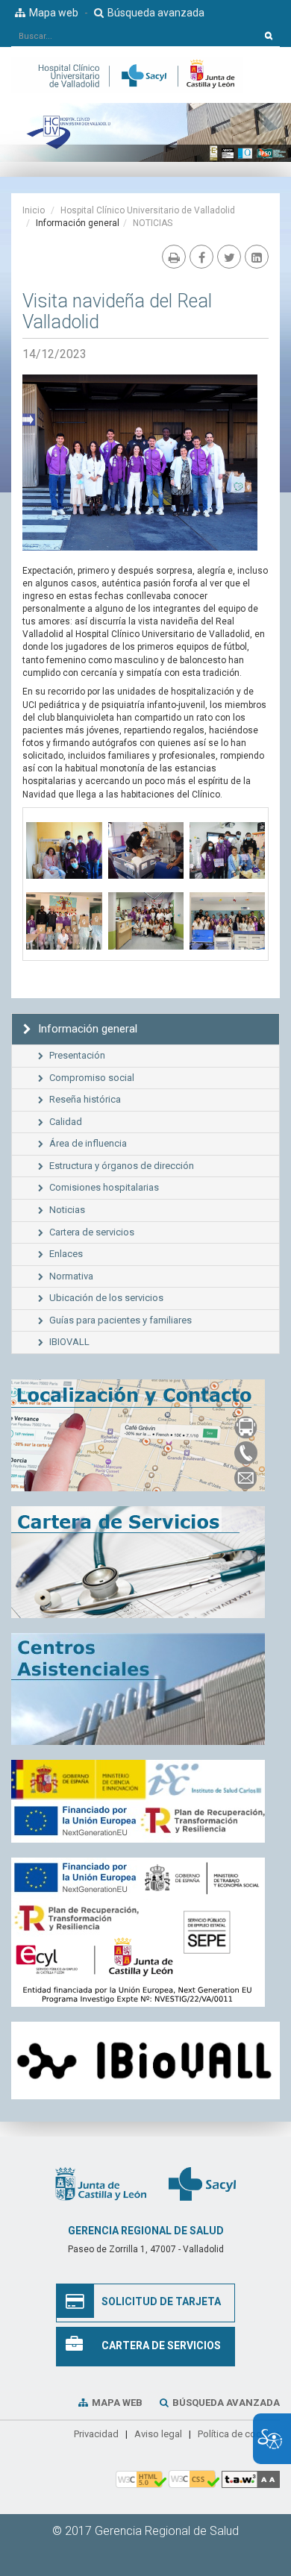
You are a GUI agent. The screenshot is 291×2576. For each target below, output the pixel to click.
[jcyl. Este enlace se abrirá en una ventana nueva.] (101, 2183)
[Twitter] (229, 257)
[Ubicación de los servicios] (145, 1689)
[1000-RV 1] (64, 924)
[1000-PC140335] (146, 924)
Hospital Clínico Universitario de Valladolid (148, 210)
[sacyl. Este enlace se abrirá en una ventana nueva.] (202, 2183)
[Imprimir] (174, 257)
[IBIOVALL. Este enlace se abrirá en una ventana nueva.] (145, 2061)
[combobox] (135, 36)
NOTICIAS (153, 223)
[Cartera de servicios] (145, 1562)
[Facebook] (201, 257)
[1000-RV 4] (64, 853)
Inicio (34, 210)
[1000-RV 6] (227, 853)
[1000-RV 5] (146, 853)
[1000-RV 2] (227, 924)
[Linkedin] (257, 257)
